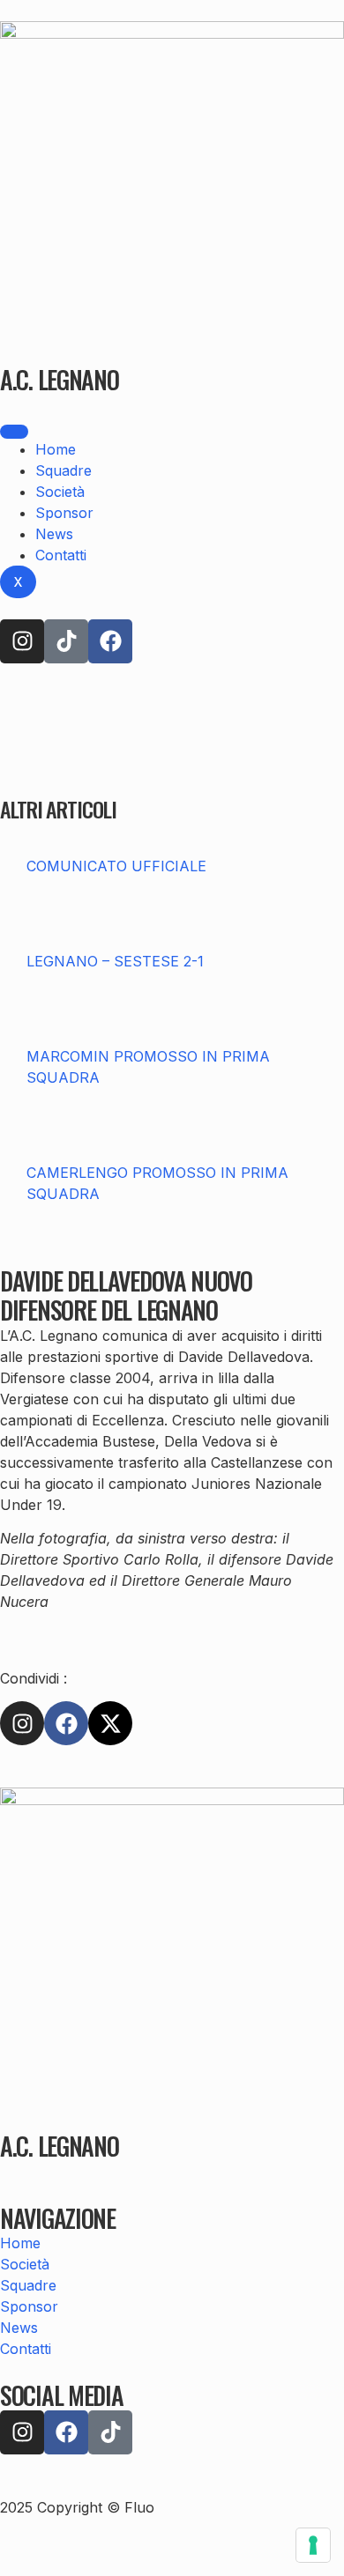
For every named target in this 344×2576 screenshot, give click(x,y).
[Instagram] (22, 641)
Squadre (64, 470)
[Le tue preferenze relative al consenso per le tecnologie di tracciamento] (313, 2545)
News (54, 534)
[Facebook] (110, 641)
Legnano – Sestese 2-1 (115, 961)
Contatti (61, 555)
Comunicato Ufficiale (116, 866)
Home (56, 449)
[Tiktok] (66, 641)
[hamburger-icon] (14, 432)
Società (60, 492)
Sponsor (64, 513)
